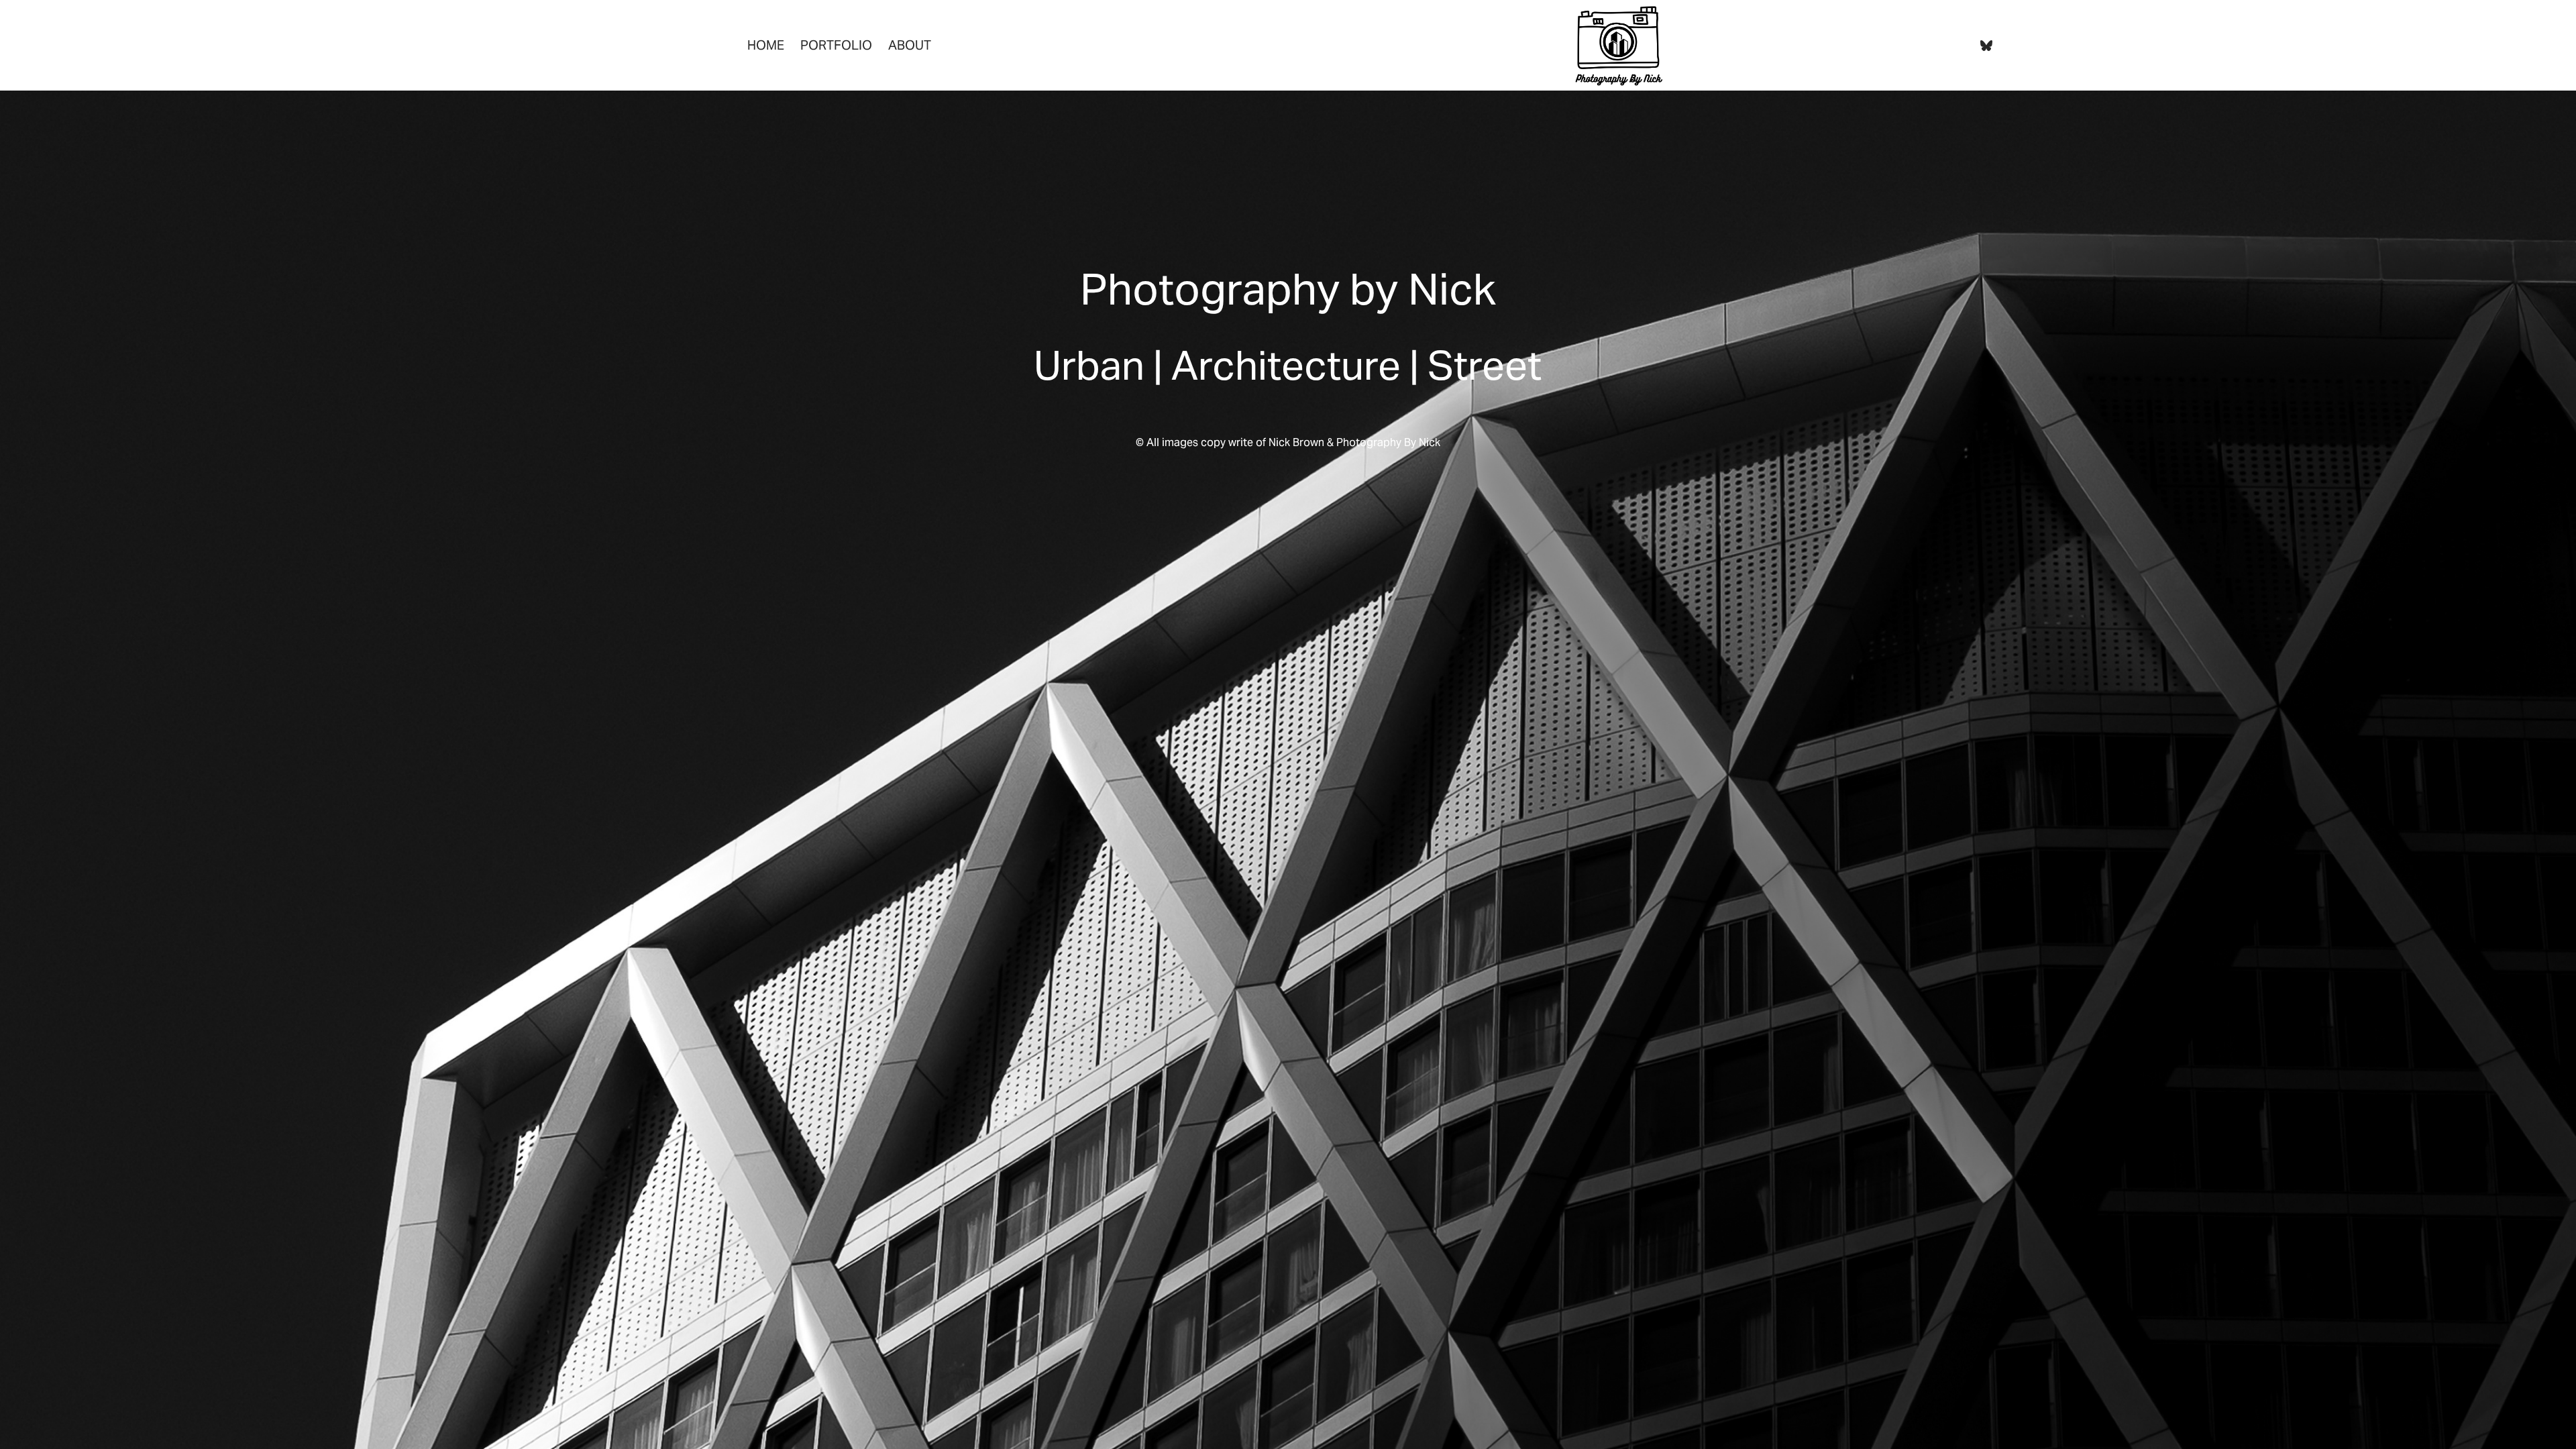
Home (766, 45)
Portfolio (836, 45)
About (910, 45)
